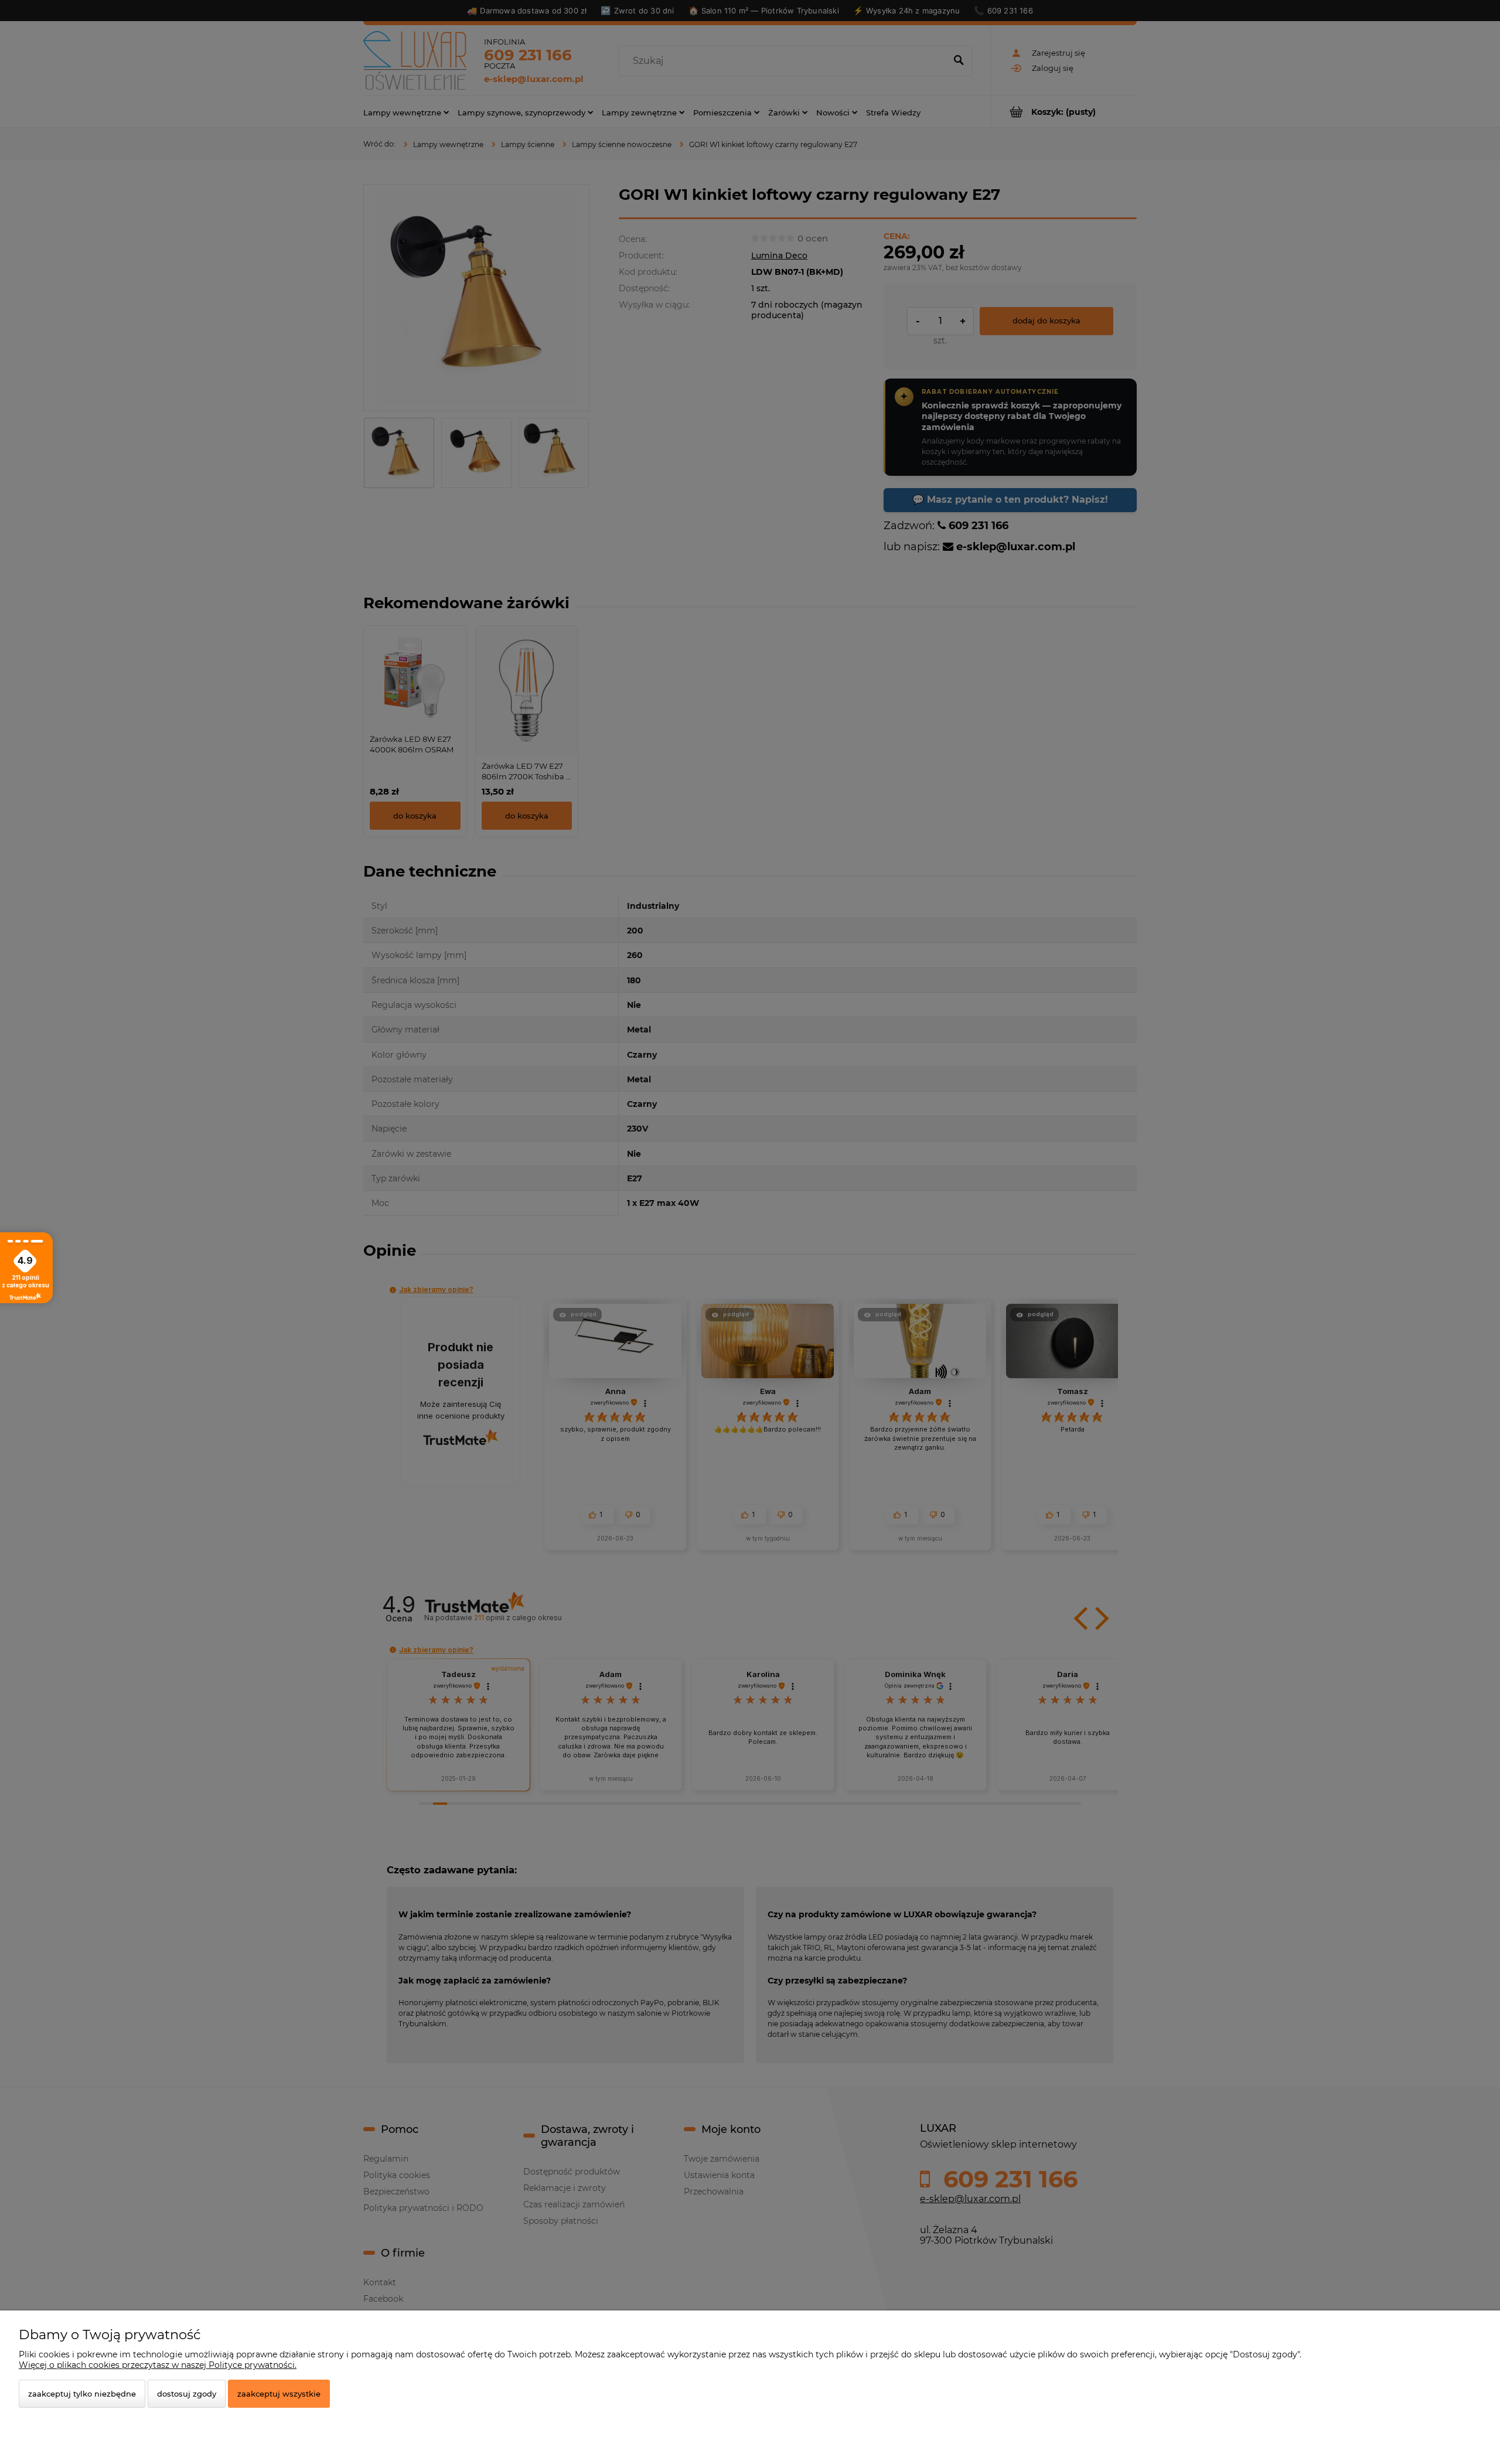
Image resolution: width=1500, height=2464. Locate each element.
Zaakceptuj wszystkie (279, 2394)
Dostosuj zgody (187, 2394)
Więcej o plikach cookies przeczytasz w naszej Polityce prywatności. (158, 2365)
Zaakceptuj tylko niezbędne (82, 2394)
